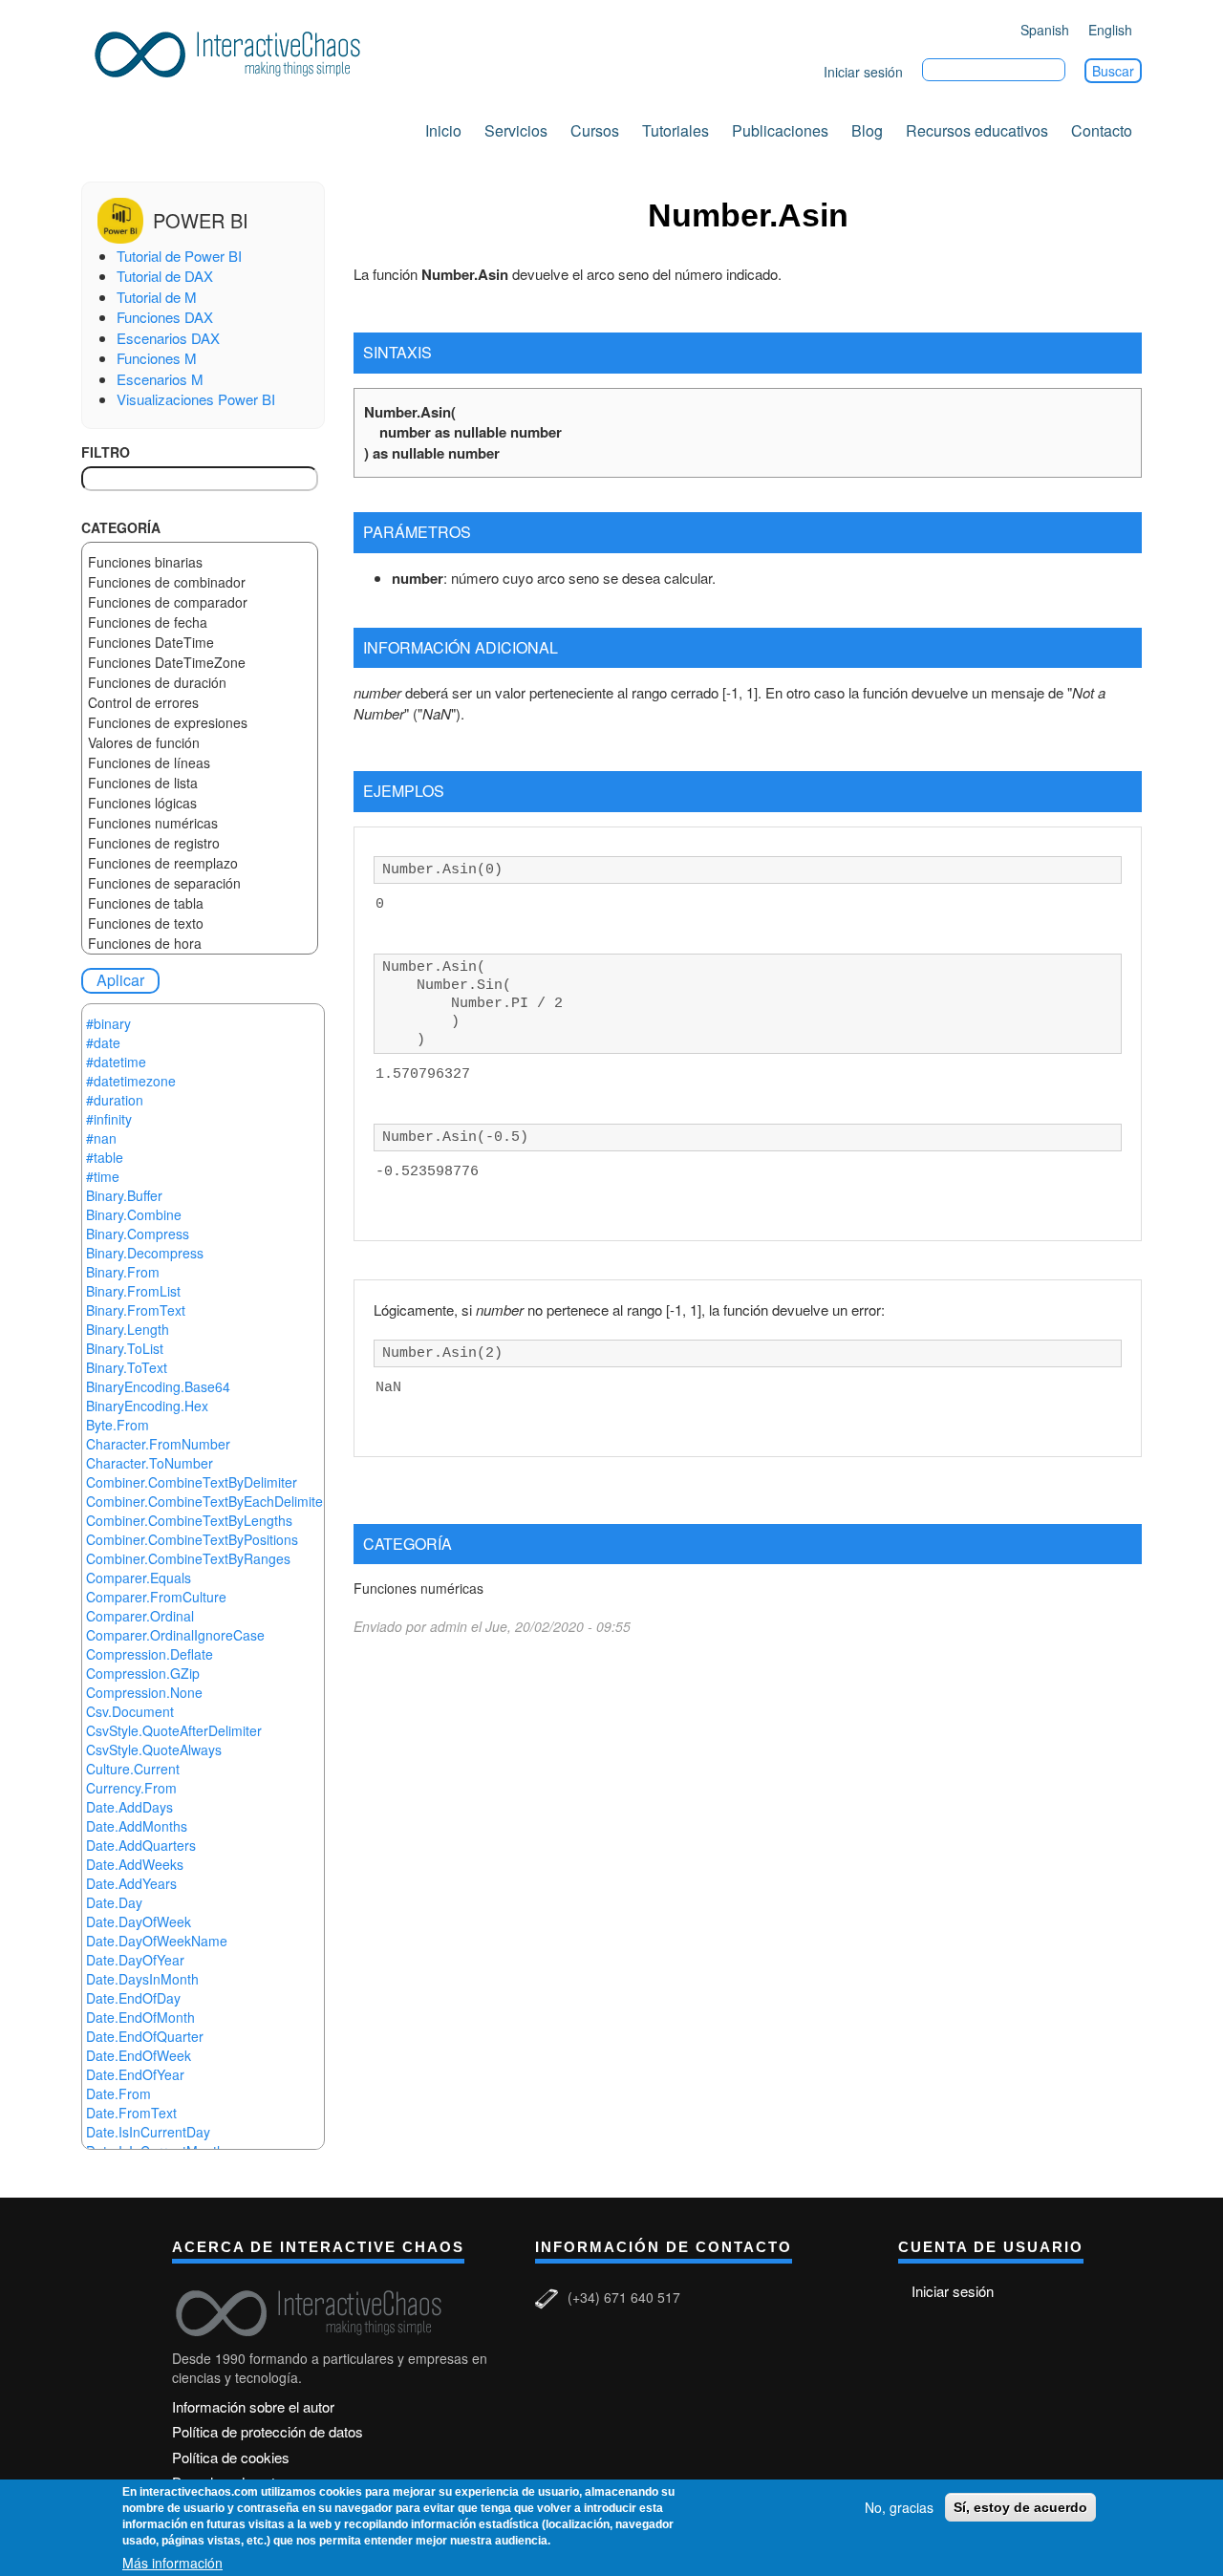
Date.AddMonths (137, 1826)
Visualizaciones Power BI (196, 399)
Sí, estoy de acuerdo (1020, 2507)
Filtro (106, 452)
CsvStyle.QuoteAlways (154, 1750)
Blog (867, 130)
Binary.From (123, 1272)
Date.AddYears (131, 1883)
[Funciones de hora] (200, 944)
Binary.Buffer (124, 1195)
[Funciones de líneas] (200, 763)
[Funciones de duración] (200, 683)
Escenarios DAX (168, 338)
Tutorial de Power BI (179, 256)
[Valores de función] (200, 743)
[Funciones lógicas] (200, 803)
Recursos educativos (977, 130)
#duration (115, 1100)
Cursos (595, 130)
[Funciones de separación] (200, 883)
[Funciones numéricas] (200, 823)
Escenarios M (160, 379)
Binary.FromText (136, 1310)
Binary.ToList (125, 1348)
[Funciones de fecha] (200, 623)
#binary (108, 1023)
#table (105, 1157)
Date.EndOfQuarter (145, 2036)
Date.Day (114, 1902)
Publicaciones (780, 130)
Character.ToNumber (150, 1463)
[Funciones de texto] (200, 923)
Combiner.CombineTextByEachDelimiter (207, 1501)
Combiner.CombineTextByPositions (192, 1539)
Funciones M (157, 358)
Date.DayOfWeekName (157, 1941)
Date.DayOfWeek (139, 1921)
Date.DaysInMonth (142, 1979)
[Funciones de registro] (200, 843)
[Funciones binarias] (200, 562)
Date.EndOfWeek (139, 2055)
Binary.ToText (127, 1367)
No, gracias (899, 2507)
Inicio (443, 130)
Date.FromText (131, 2113)
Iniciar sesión (863, 72)
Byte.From (118, 1425)
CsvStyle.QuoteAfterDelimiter (174, 1730)
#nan (101, 1138)
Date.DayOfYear (135, 1960)
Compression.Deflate (150, 1654)
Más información (172, 2563)
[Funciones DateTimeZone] (200, 663)
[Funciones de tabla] (200, 903)
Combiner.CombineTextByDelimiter (192, 1482)
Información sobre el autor (253, 2406)
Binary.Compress (138, 1234)
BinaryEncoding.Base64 (158, 1386)
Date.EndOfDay (133, 1998)
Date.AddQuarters (141, 1845)
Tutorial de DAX (165, 276)
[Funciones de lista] (200, 783)
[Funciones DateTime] (200, 643)
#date (103, 1042)
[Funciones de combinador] (200, 582)
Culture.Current (133, 1769)
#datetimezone (131, 1081)
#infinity (109, 1119)
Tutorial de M (157, 297)
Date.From (118, 2093)
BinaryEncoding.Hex (147, 1406)
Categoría (121, 527)
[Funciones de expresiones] (200, 723)
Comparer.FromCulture (156, 1597)
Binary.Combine (134, 1214)
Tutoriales (676, 130)
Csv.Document (130, 1711)
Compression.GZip (143, 1673)
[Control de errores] (200, 703)
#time (103, 1176)
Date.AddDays (129, 1807)
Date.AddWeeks (135, 1864)
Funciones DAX (165, 317)
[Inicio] (234, 51)
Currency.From (131, 1788)
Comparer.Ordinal (140, 1616)
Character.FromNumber (158, 1444)
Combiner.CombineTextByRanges (188, 1558)
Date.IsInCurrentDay (148, 2132)
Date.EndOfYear (135, 2074)
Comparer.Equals (139, 1578)
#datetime (116, 1062)
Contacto (1102, 130)
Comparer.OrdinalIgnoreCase (175, 1635)
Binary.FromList (133, 1291)
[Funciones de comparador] (200, 602)
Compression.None (144, 1692)
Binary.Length (128, 1329)
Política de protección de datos (268, 2431)
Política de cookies (231, 2457)
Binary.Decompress (145, 1253)
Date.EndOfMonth (140, 2017)
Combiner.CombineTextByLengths (189, 1520)
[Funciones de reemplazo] (200, 863)
